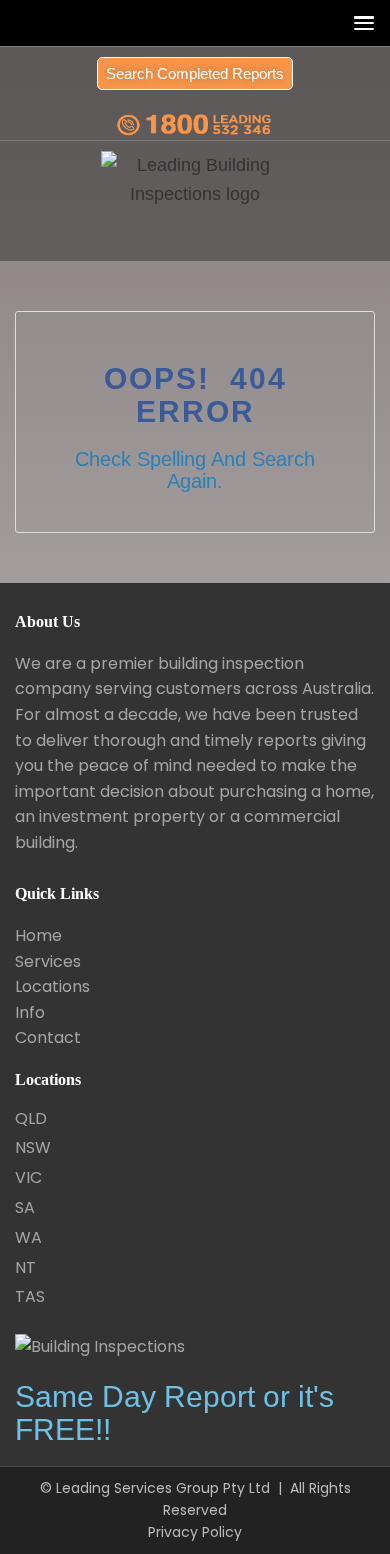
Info (30, 1012)
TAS (30, 1296)
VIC (28, 1177)
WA (28, 1237)
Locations (52, 986)
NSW (33, 1147)
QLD (31, 1118)
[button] (359, 22)
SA (25, 1207)
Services (48, 961)
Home (38, 935)
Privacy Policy (195, 1532)
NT (25, 1267)
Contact (48, 1037)
